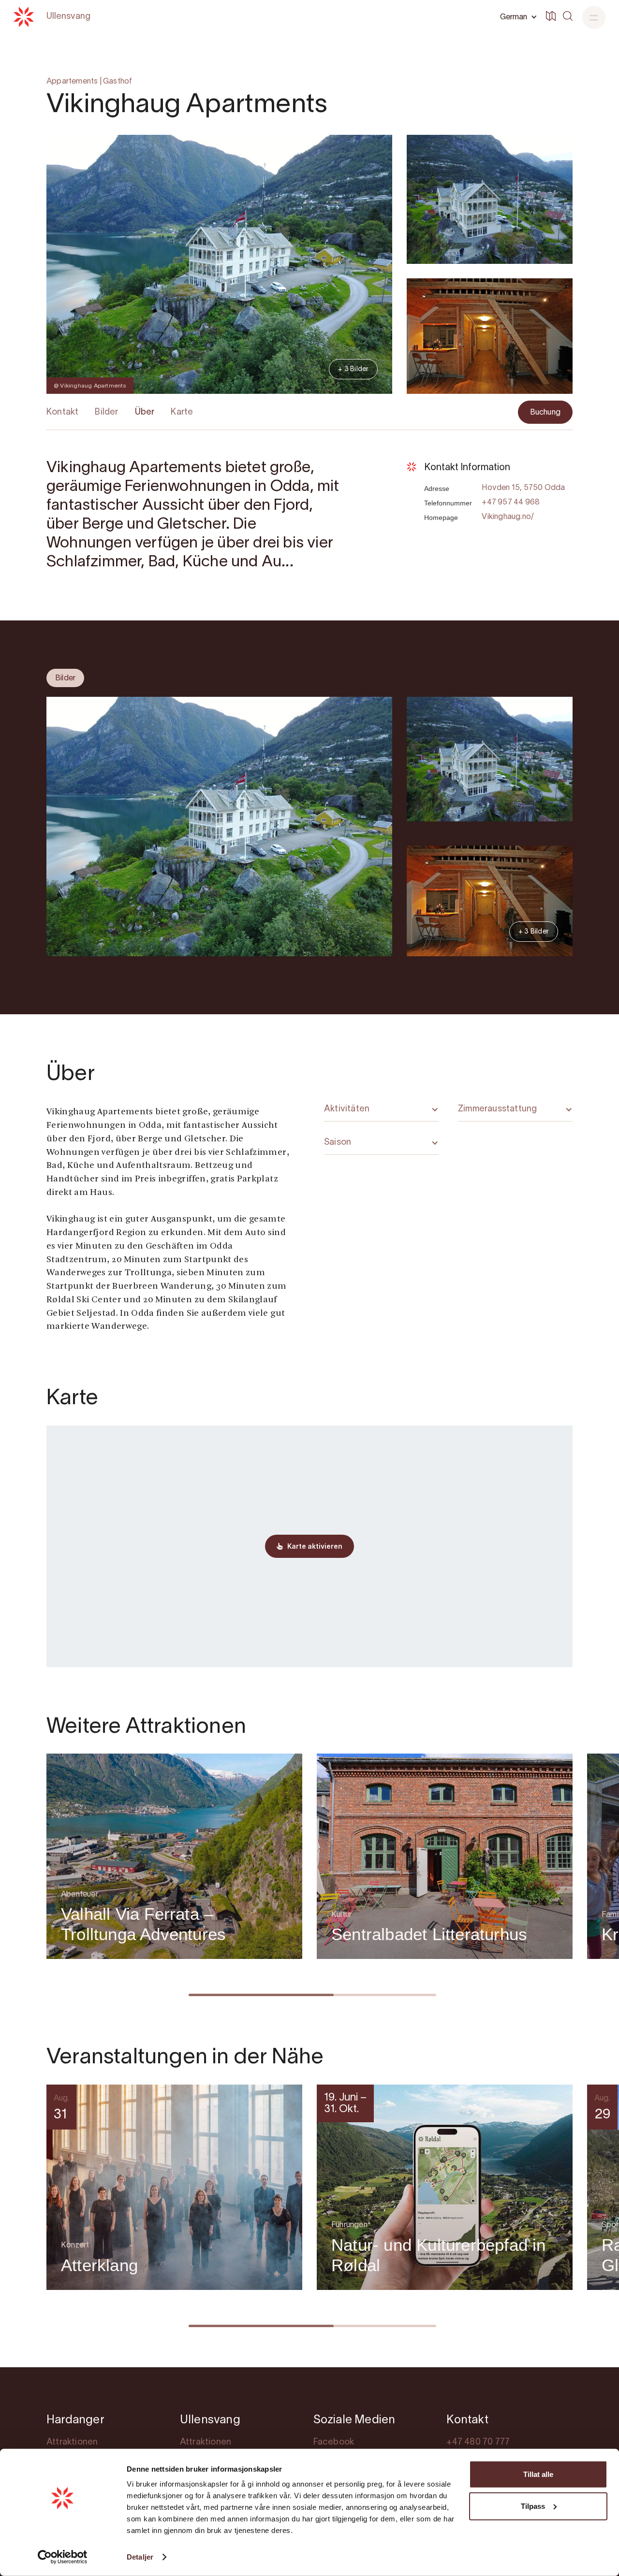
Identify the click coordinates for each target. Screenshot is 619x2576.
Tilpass (533, 2506)
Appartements (72, 82)
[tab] (65, 678)
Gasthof (118, 82)
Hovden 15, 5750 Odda (523, 488)
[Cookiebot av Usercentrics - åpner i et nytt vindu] (63, 2557)
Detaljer (140, 2557)
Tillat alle (538, 2474)
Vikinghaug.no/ (508, 517)
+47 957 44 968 (511, 503)
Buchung (545, 413)
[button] (517, 17)
